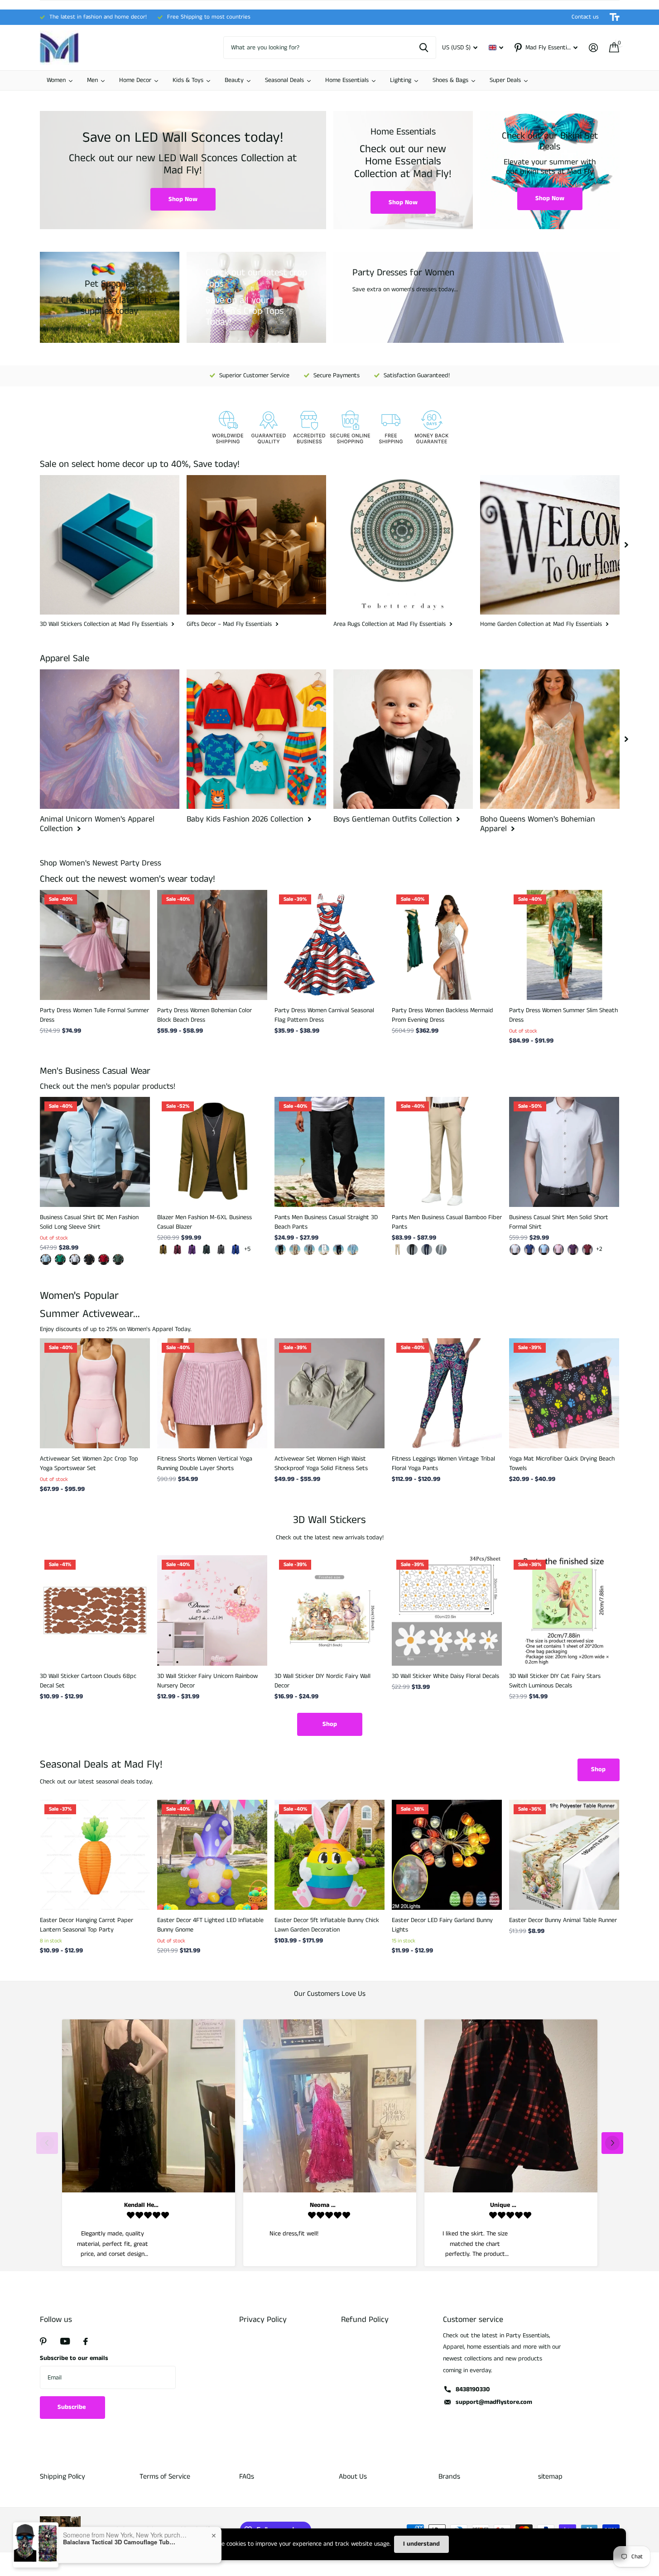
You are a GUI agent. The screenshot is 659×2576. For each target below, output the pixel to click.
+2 (599, 1249)
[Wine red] (178, 1250)
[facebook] (86, 2341)
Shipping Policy (63, 2477)
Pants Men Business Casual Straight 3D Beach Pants (326, 1222)
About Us (353, 2477)
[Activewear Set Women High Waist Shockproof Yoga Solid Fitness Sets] (329, 1393)
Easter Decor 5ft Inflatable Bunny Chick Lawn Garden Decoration (327, 1925)
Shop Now (183, 199)
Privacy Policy (263, 2320)
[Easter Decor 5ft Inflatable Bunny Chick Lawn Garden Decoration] (329, 1855)
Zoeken (424, 48)
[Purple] (192, 1250)
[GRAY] (309, 1250)
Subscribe (72, 2407)
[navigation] (626, 545)
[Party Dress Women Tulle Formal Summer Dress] (95, 945)
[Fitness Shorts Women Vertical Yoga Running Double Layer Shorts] (212, 1393)
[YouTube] (65, 2341)
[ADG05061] (46, 1259)
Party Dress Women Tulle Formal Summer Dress (94, 1015)
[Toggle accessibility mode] (615, 17)
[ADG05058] (60, 1259)
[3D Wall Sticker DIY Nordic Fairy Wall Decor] (329, 1610)
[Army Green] (207, 1250)
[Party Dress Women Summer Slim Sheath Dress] (564, 945)
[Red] (587, 1250)
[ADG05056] (89, 1259)
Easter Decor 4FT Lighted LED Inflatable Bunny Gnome (210, 1925)
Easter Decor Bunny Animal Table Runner (563, 1920)
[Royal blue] (236, 1250)
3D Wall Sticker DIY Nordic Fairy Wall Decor (322, 1681)
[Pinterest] (43, 2341)
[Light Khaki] (295, 1250)
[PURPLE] (573, 1250)
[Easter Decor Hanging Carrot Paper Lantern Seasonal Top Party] (95, 1855)
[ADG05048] (104, 1259)
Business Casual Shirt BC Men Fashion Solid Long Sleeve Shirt (89, 1222)
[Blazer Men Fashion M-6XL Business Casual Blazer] (212, 1152)
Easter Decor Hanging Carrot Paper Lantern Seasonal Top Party (87, 1925)
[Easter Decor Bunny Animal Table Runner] (564, 1855)
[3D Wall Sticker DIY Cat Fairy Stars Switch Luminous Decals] (564, 1610)
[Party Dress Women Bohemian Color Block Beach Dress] (212, 945)
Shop (330, 1724)
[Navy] (338, 1250)
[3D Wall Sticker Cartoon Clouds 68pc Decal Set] (95, 1610)
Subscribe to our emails (74, 2358)
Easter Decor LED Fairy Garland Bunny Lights (442, 1925)
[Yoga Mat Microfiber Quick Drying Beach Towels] (564, 1393)
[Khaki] (163, 1250)
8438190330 (473, 2389)
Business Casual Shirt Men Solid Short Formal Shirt (559, 1222)
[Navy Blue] (427, 1250)
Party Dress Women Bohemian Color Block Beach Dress (204, 1015)
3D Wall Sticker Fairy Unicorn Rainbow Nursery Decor (207, 1681)
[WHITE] (324, 1250)
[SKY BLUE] (353, 1250)
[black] (280, 1250)
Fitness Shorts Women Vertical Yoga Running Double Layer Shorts (205, 1463)
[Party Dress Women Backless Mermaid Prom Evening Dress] (447, 945)
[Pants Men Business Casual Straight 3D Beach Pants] (329, 1152)
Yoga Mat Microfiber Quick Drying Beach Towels (562, 1463)
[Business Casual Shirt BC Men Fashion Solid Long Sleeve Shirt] (95, 1152)
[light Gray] (441, 1250)
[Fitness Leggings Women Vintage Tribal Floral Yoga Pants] (447, 1393)
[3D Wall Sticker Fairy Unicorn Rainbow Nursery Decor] (212, 1610)
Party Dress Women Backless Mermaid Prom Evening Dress (443, 1015)
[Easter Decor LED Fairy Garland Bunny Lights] (447, 1855)
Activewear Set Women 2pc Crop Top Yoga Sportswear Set (89, 1463)
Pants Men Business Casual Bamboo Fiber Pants (447, 1222)
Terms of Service (165, 2477)
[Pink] (558, 1250)
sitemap (550, 2477)
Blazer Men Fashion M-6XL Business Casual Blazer (204, 1222)
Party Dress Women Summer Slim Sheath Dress (563, 1015)
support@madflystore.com (494, 2402)
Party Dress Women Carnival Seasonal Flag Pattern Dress (324, 1015)
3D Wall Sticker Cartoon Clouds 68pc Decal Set (88, 1681)
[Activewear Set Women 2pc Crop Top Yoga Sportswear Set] (95, 1393)
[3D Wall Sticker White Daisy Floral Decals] (447, 1610)
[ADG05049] (118, 1259)
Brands (449, 2477)
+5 (247, 1249)
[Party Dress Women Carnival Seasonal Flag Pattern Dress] (329, 945)
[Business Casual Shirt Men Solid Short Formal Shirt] (564, 1152)
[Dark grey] (221, 1250)
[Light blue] (544, 1250)
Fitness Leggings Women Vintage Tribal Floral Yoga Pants (443, 1463)
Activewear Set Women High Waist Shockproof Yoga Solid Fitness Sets (321, 1463)
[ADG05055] (75, 1259)
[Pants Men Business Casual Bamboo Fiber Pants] (447, 1152)
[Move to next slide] (612, 2143)
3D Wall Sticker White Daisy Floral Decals (445, 1676)
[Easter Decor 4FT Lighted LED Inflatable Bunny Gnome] (212, 1855)
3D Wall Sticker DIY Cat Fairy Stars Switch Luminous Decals (555, 1681)
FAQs (247, 2477)
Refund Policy (365, 2320)
